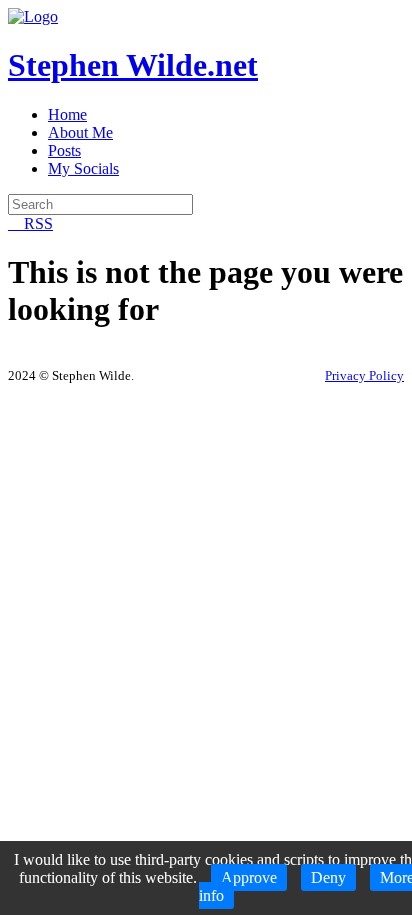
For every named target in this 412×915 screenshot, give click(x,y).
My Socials (83, 168)
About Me (80, 132)
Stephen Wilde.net (133, 65)
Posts (64, 150)
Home (67, 114)
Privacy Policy (364, 375)
